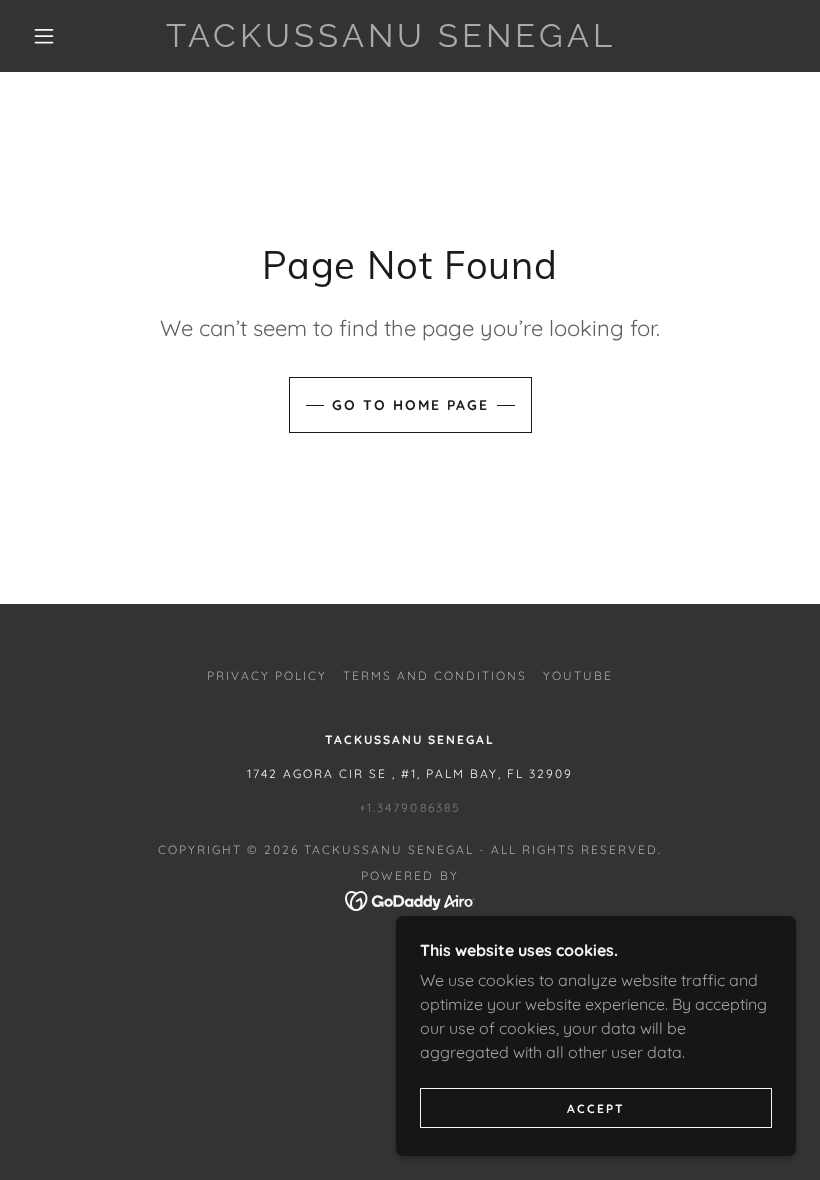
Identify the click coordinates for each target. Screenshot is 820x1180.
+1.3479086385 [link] (409, 807)
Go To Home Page (410, 405)
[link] (391, 41)
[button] (44, 36)
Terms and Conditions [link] (435, 675)
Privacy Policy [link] (267, 675)
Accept (596, 1108)
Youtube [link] (578, 675)
